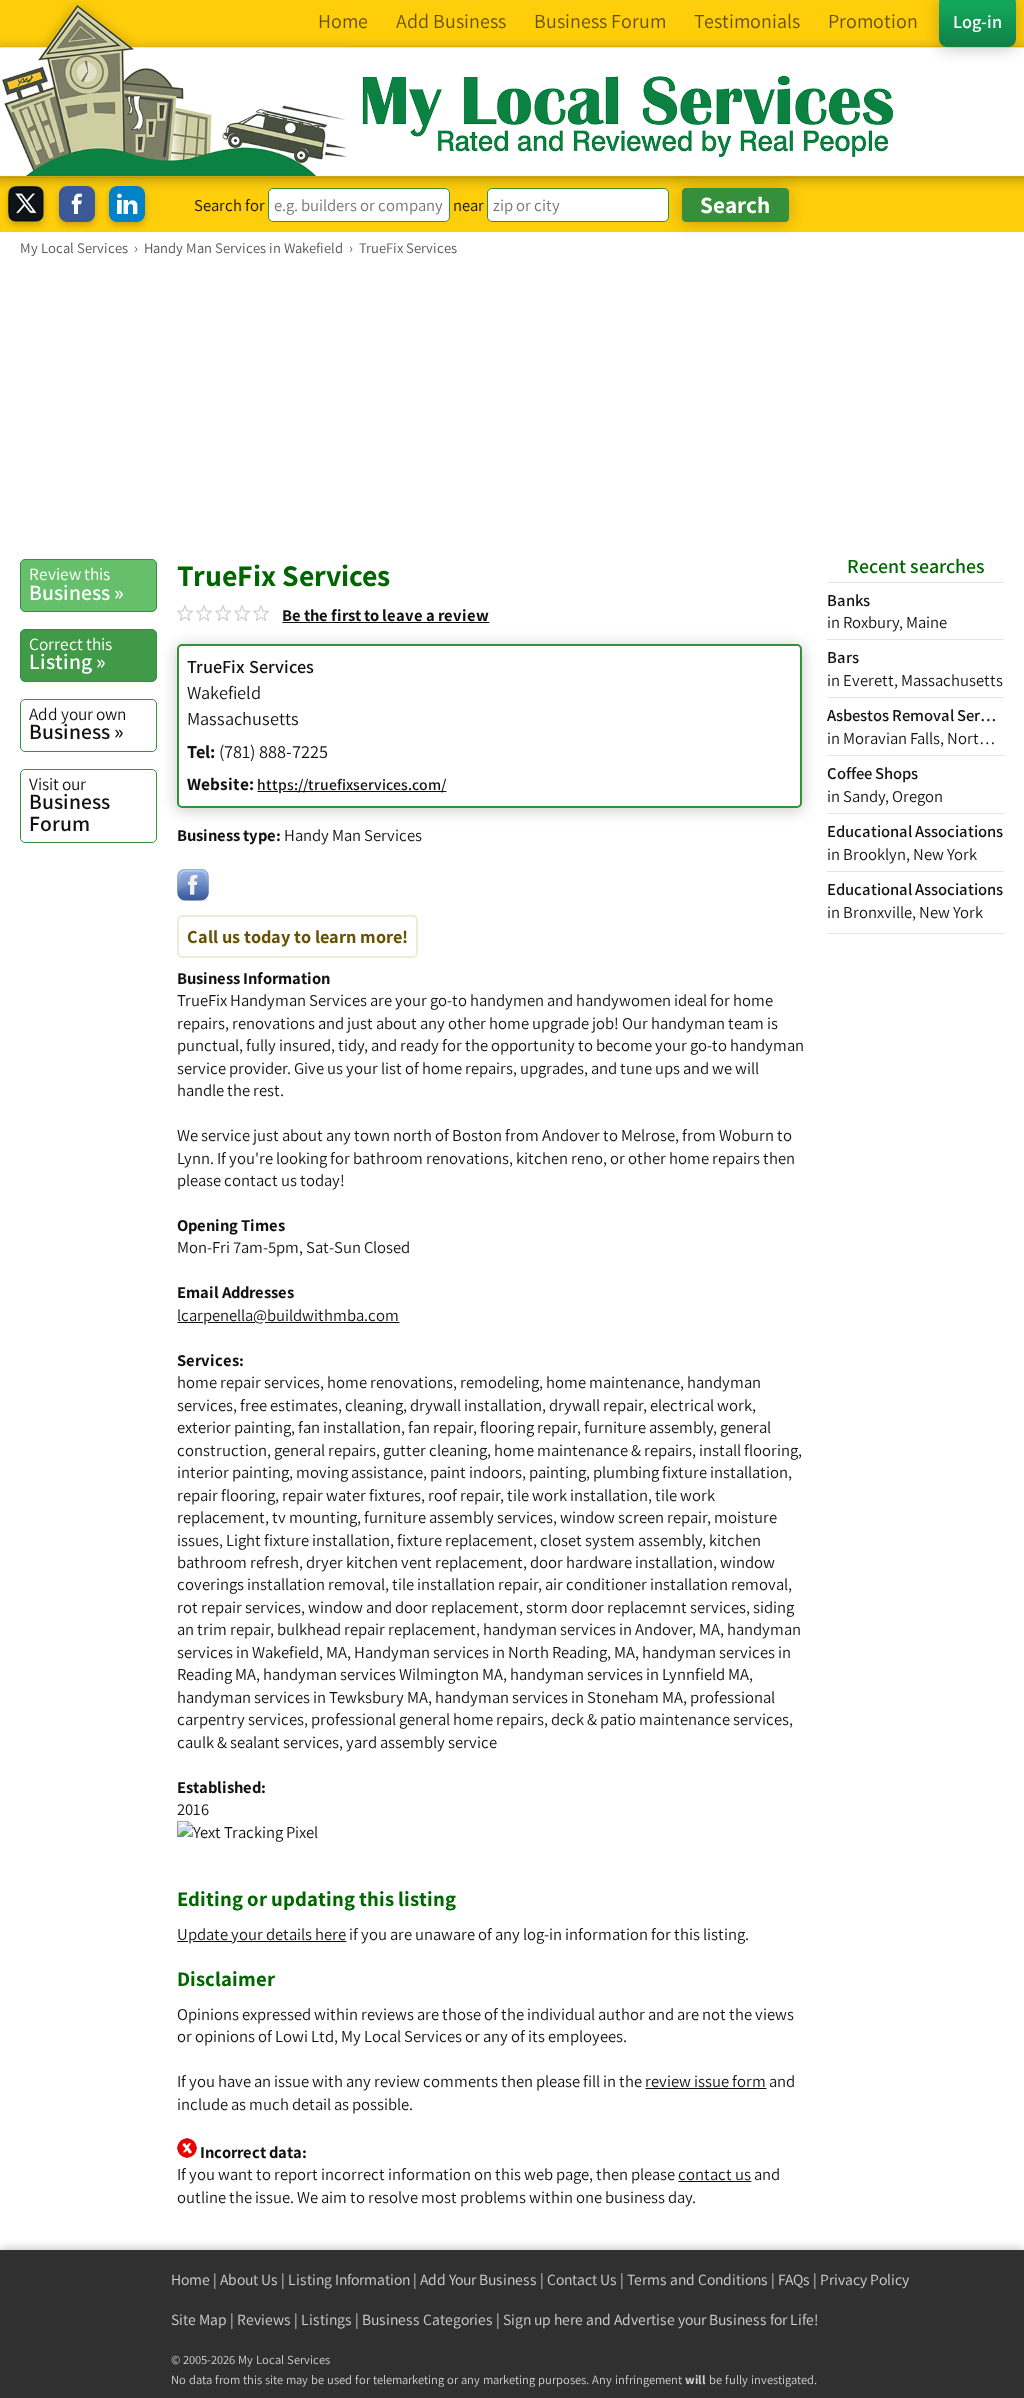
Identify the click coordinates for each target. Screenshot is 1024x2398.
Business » (76, 584)
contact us (714, 2174)
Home (190, 2279)
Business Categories (427, 2319)
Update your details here (261, 1934)
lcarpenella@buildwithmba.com (288, 1315)
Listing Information (349, 2279)
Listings (326, 2319)
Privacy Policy (864, 2279)
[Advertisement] (512, 407)
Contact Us (582, 2279)
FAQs (794, 2279)
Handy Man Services (353, 835)
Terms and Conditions (697, 2279)
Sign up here (543, 2319)
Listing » (70, 654)
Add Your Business (478, 2279)
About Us (249, 2279)
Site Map (199, 2319)
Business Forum (69, 804)
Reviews (264, 2319)
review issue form (705, 2081)
